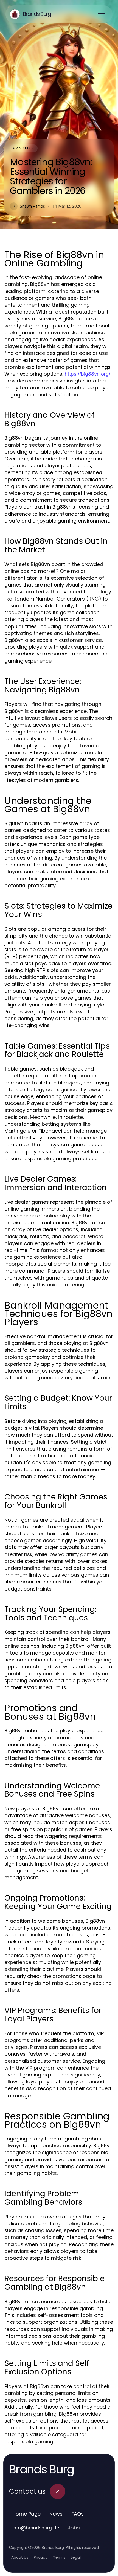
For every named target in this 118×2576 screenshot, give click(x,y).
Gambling (24, 148)
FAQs (78, 2514)
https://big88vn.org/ (88, 374)
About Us (20, 2557)
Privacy (41, 2557)
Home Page (26, 2514)
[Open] (102, 14)
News (56, 2514)
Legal (76, 2557)
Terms (59, 2557)
